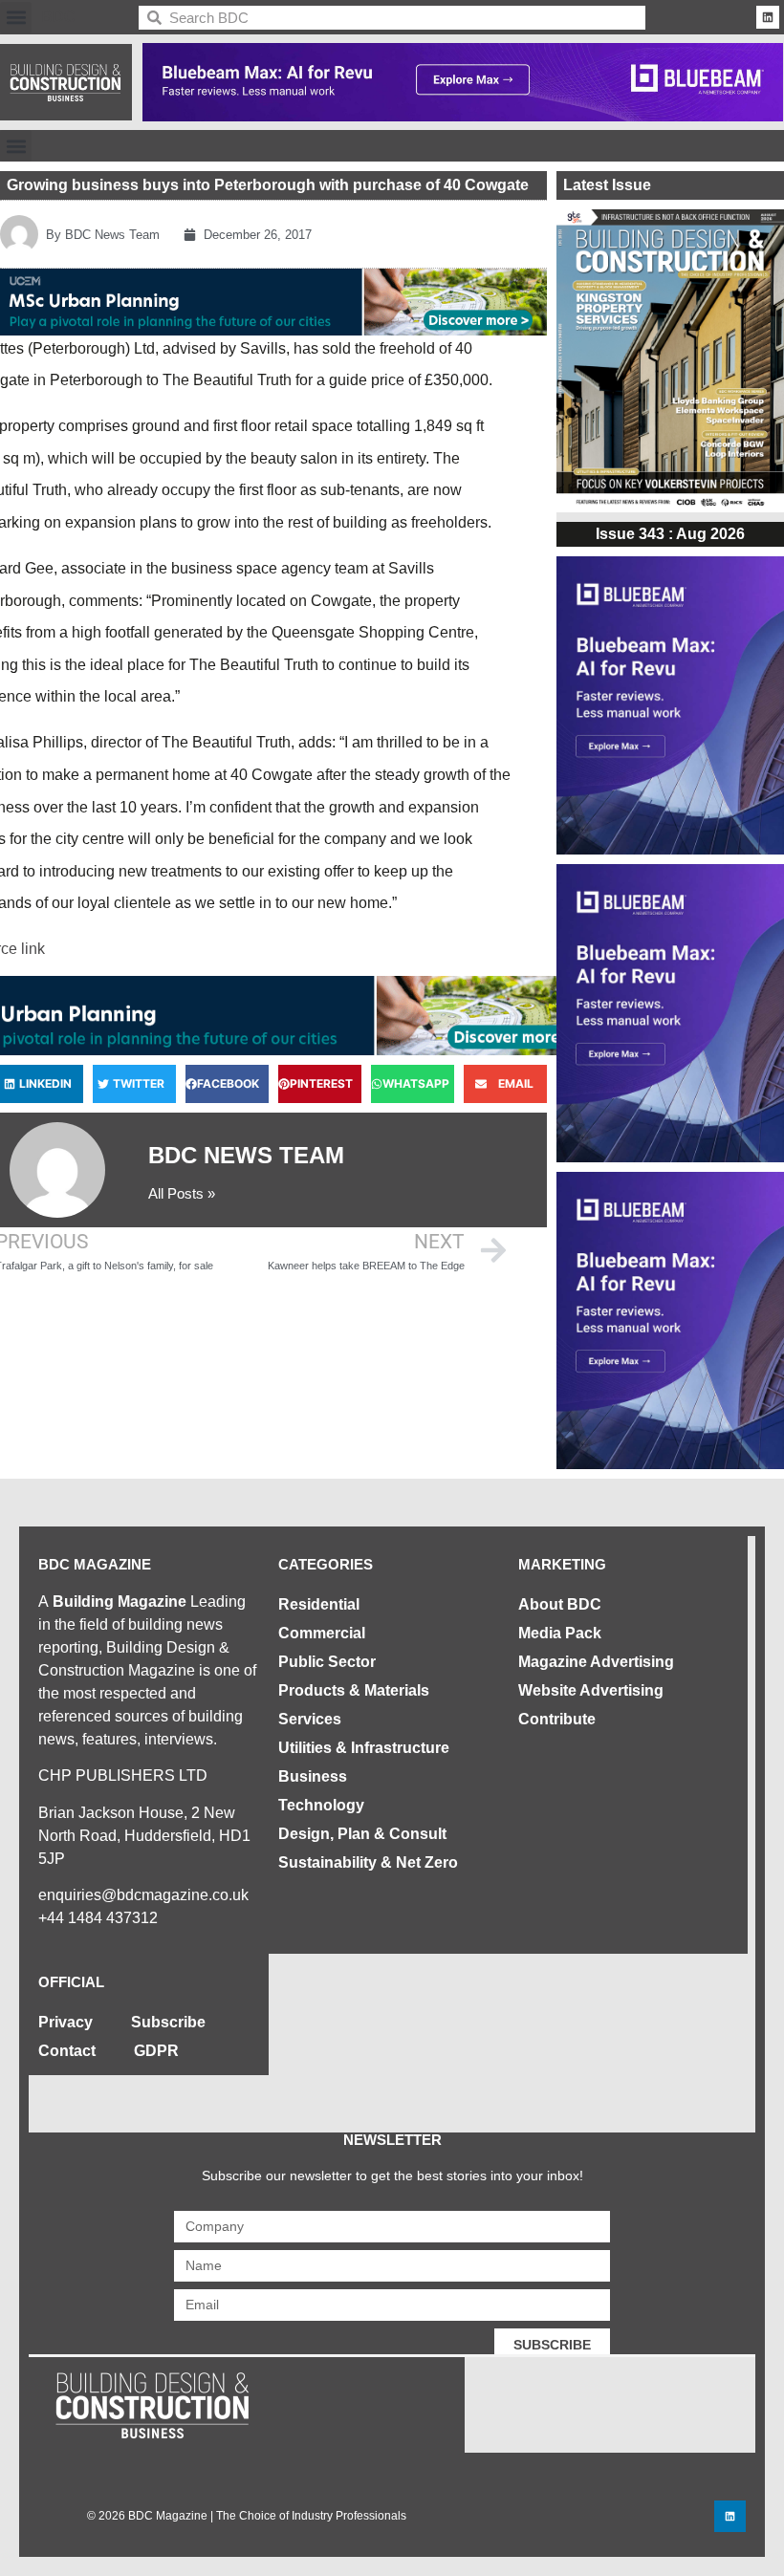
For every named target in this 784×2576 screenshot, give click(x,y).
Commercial (322, 1633)
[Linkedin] (768, 17)
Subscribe (168, 2022)
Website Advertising (591, 1690)
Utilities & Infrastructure (364, 1748)
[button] (16, 18)
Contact (67, 2051)
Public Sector (327, 1662)
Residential (319, 1604)
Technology (321, 1805)
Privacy (65, 2022)
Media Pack (560, 1633)
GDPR (156, 2051)
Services (310, 1719)
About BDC (560, 1604)
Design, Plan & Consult (362, 1834)
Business (313, 1776)
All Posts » (182, 1193)
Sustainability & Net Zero (368, 1862)
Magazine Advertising (596, 1662)
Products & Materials (354, 1690)
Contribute (557, 1719)
